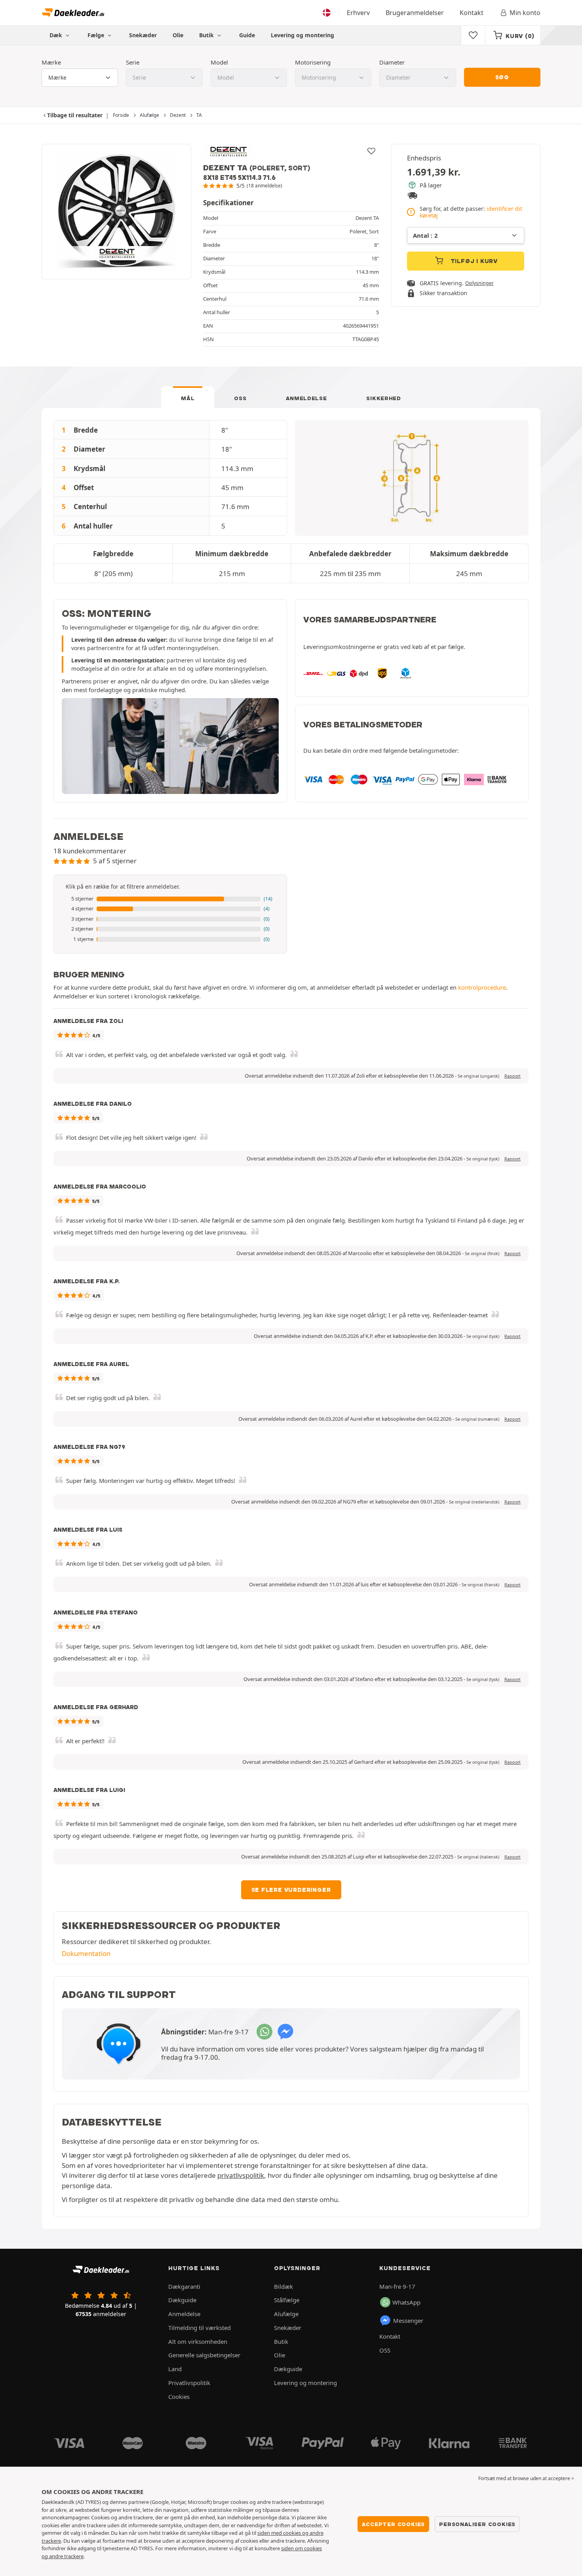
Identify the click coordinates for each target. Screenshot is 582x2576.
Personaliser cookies (477, 2524)
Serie (133, 62)
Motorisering (313, 62)
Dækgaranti (184, 2286)
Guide (247, 35)
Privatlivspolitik (189, 2383)
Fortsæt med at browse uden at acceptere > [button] (526, 2478)
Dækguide (182, 2300)
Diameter (392, 62)
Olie (178, 35)
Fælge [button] (97, 35)
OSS (240, 398)
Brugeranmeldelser (415, 13)
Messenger (408, 2320)
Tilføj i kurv (473, 261)
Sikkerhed (383, 398)
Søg (502, 77)
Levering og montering (302, 35)
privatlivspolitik (241, 2175)
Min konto (525, 13)
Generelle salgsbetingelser (204, 2355)
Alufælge (286, 2314)
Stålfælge (287, 2300)
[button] (170, 899)
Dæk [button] (57, 35)
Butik (207, 35)
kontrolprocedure (482, 987)
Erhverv (358, 13)
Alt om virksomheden (198, 2341)
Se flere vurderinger (291, 1890)
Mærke (51, 62)
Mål (188, 398)
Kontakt (472, 13)
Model (219, 62)
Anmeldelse (306, 398)
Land (175, 2369)
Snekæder (143, 35)
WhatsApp (406, 2302)
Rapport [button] (513, 1076)
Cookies (179, 2397)
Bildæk (283, 2286)
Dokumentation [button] (86, 1953)
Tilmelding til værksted (200, 2328)
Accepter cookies (393, 2524)
